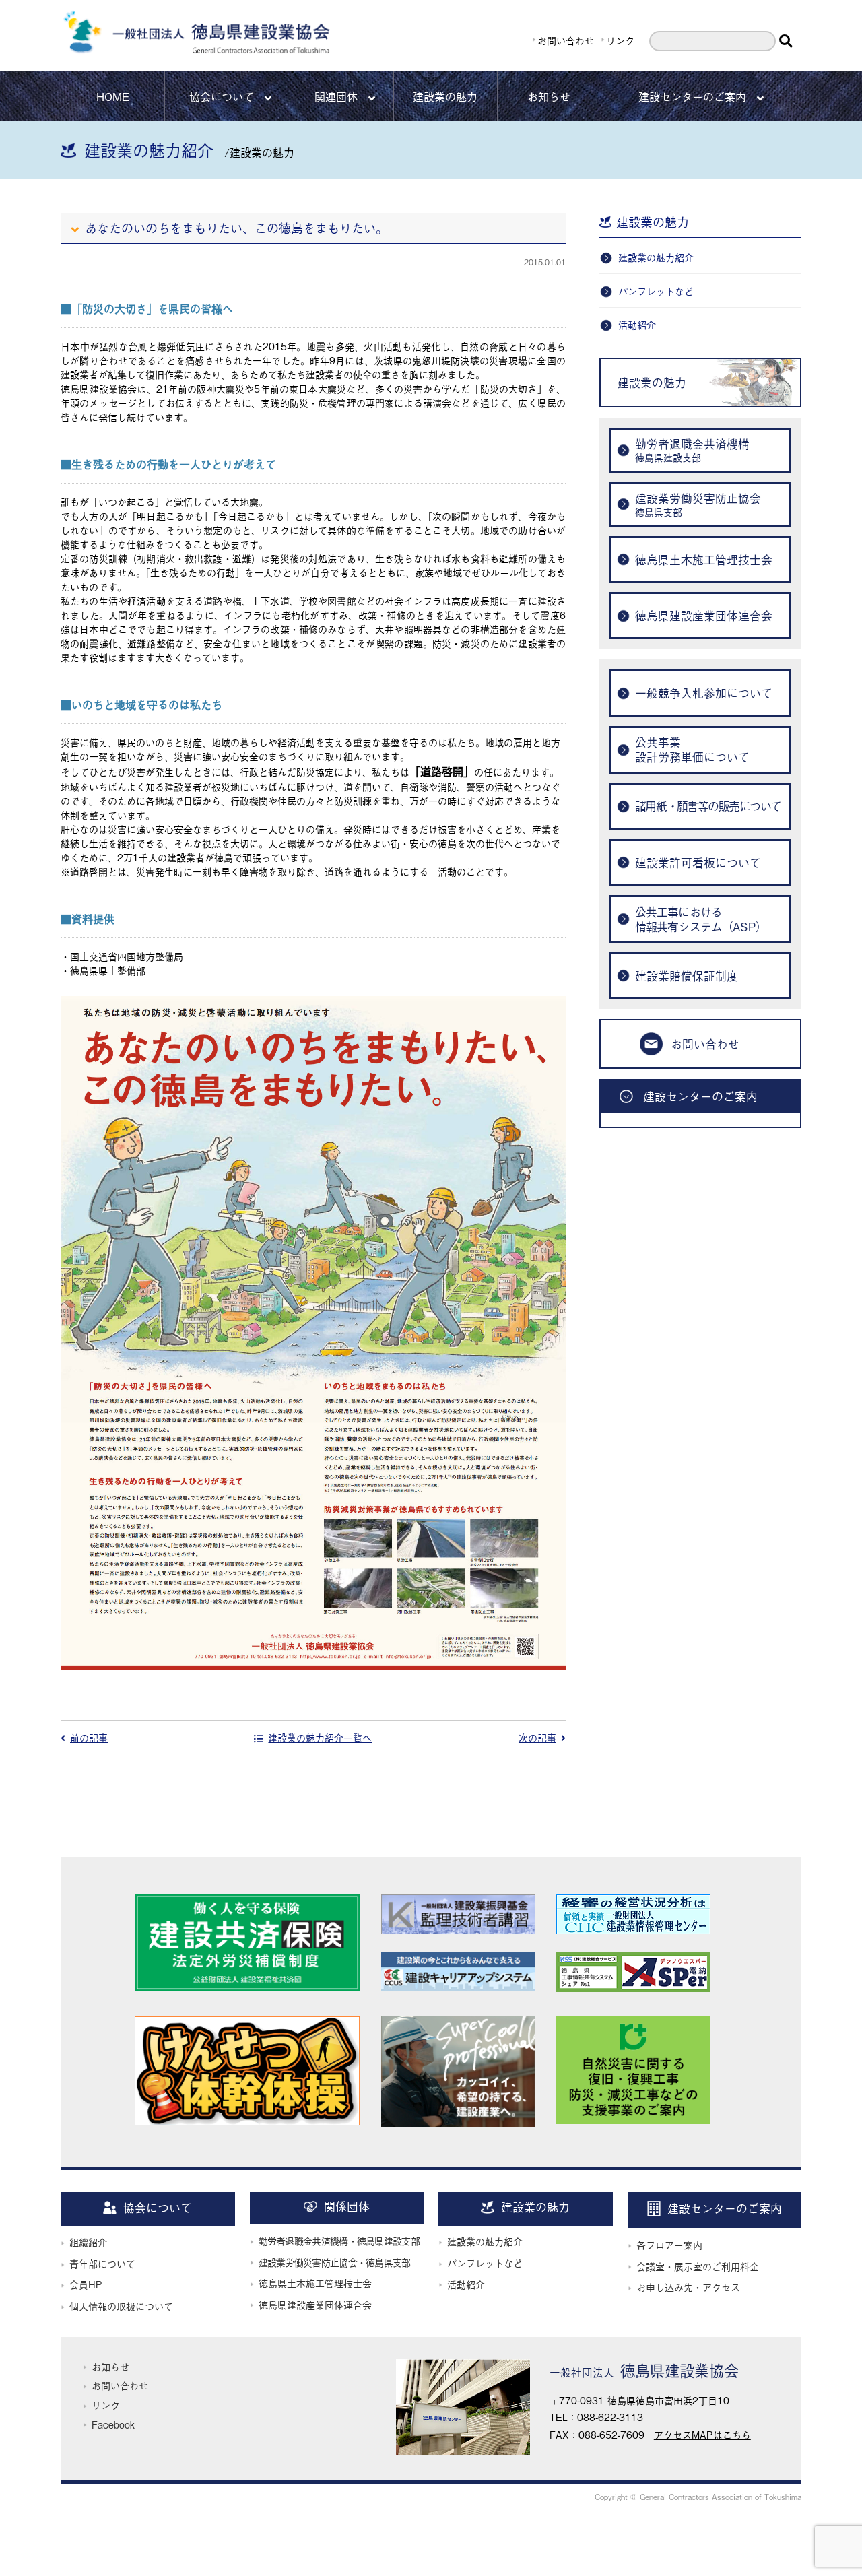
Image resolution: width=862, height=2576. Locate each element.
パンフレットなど (656, 291)
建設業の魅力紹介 (656, 257)
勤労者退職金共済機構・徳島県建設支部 (339, 2240)
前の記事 (89, 1737)
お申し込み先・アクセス (688, 2287)
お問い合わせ (566, 40)
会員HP (86, 2284)
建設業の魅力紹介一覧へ (320, 1737)
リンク (620, 40)
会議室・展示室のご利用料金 (698, 2266)
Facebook (113, 2424)
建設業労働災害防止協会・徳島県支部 (335, 2262)
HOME (113, 96)
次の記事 (537, 1737)
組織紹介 (88, 2242)
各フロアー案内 (669, 2244)
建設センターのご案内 (692, 96)
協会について (222, 96)
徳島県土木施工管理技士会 (315, 2283)
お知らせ (549, 96)
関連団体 (336, 96)
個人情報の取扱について (121, 2306)
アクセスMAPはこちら (702, 2434)
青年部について (102, 2263)
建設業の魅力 (445, 96)
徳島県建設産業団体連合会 (315, 2304)
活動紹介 (637, 324)
